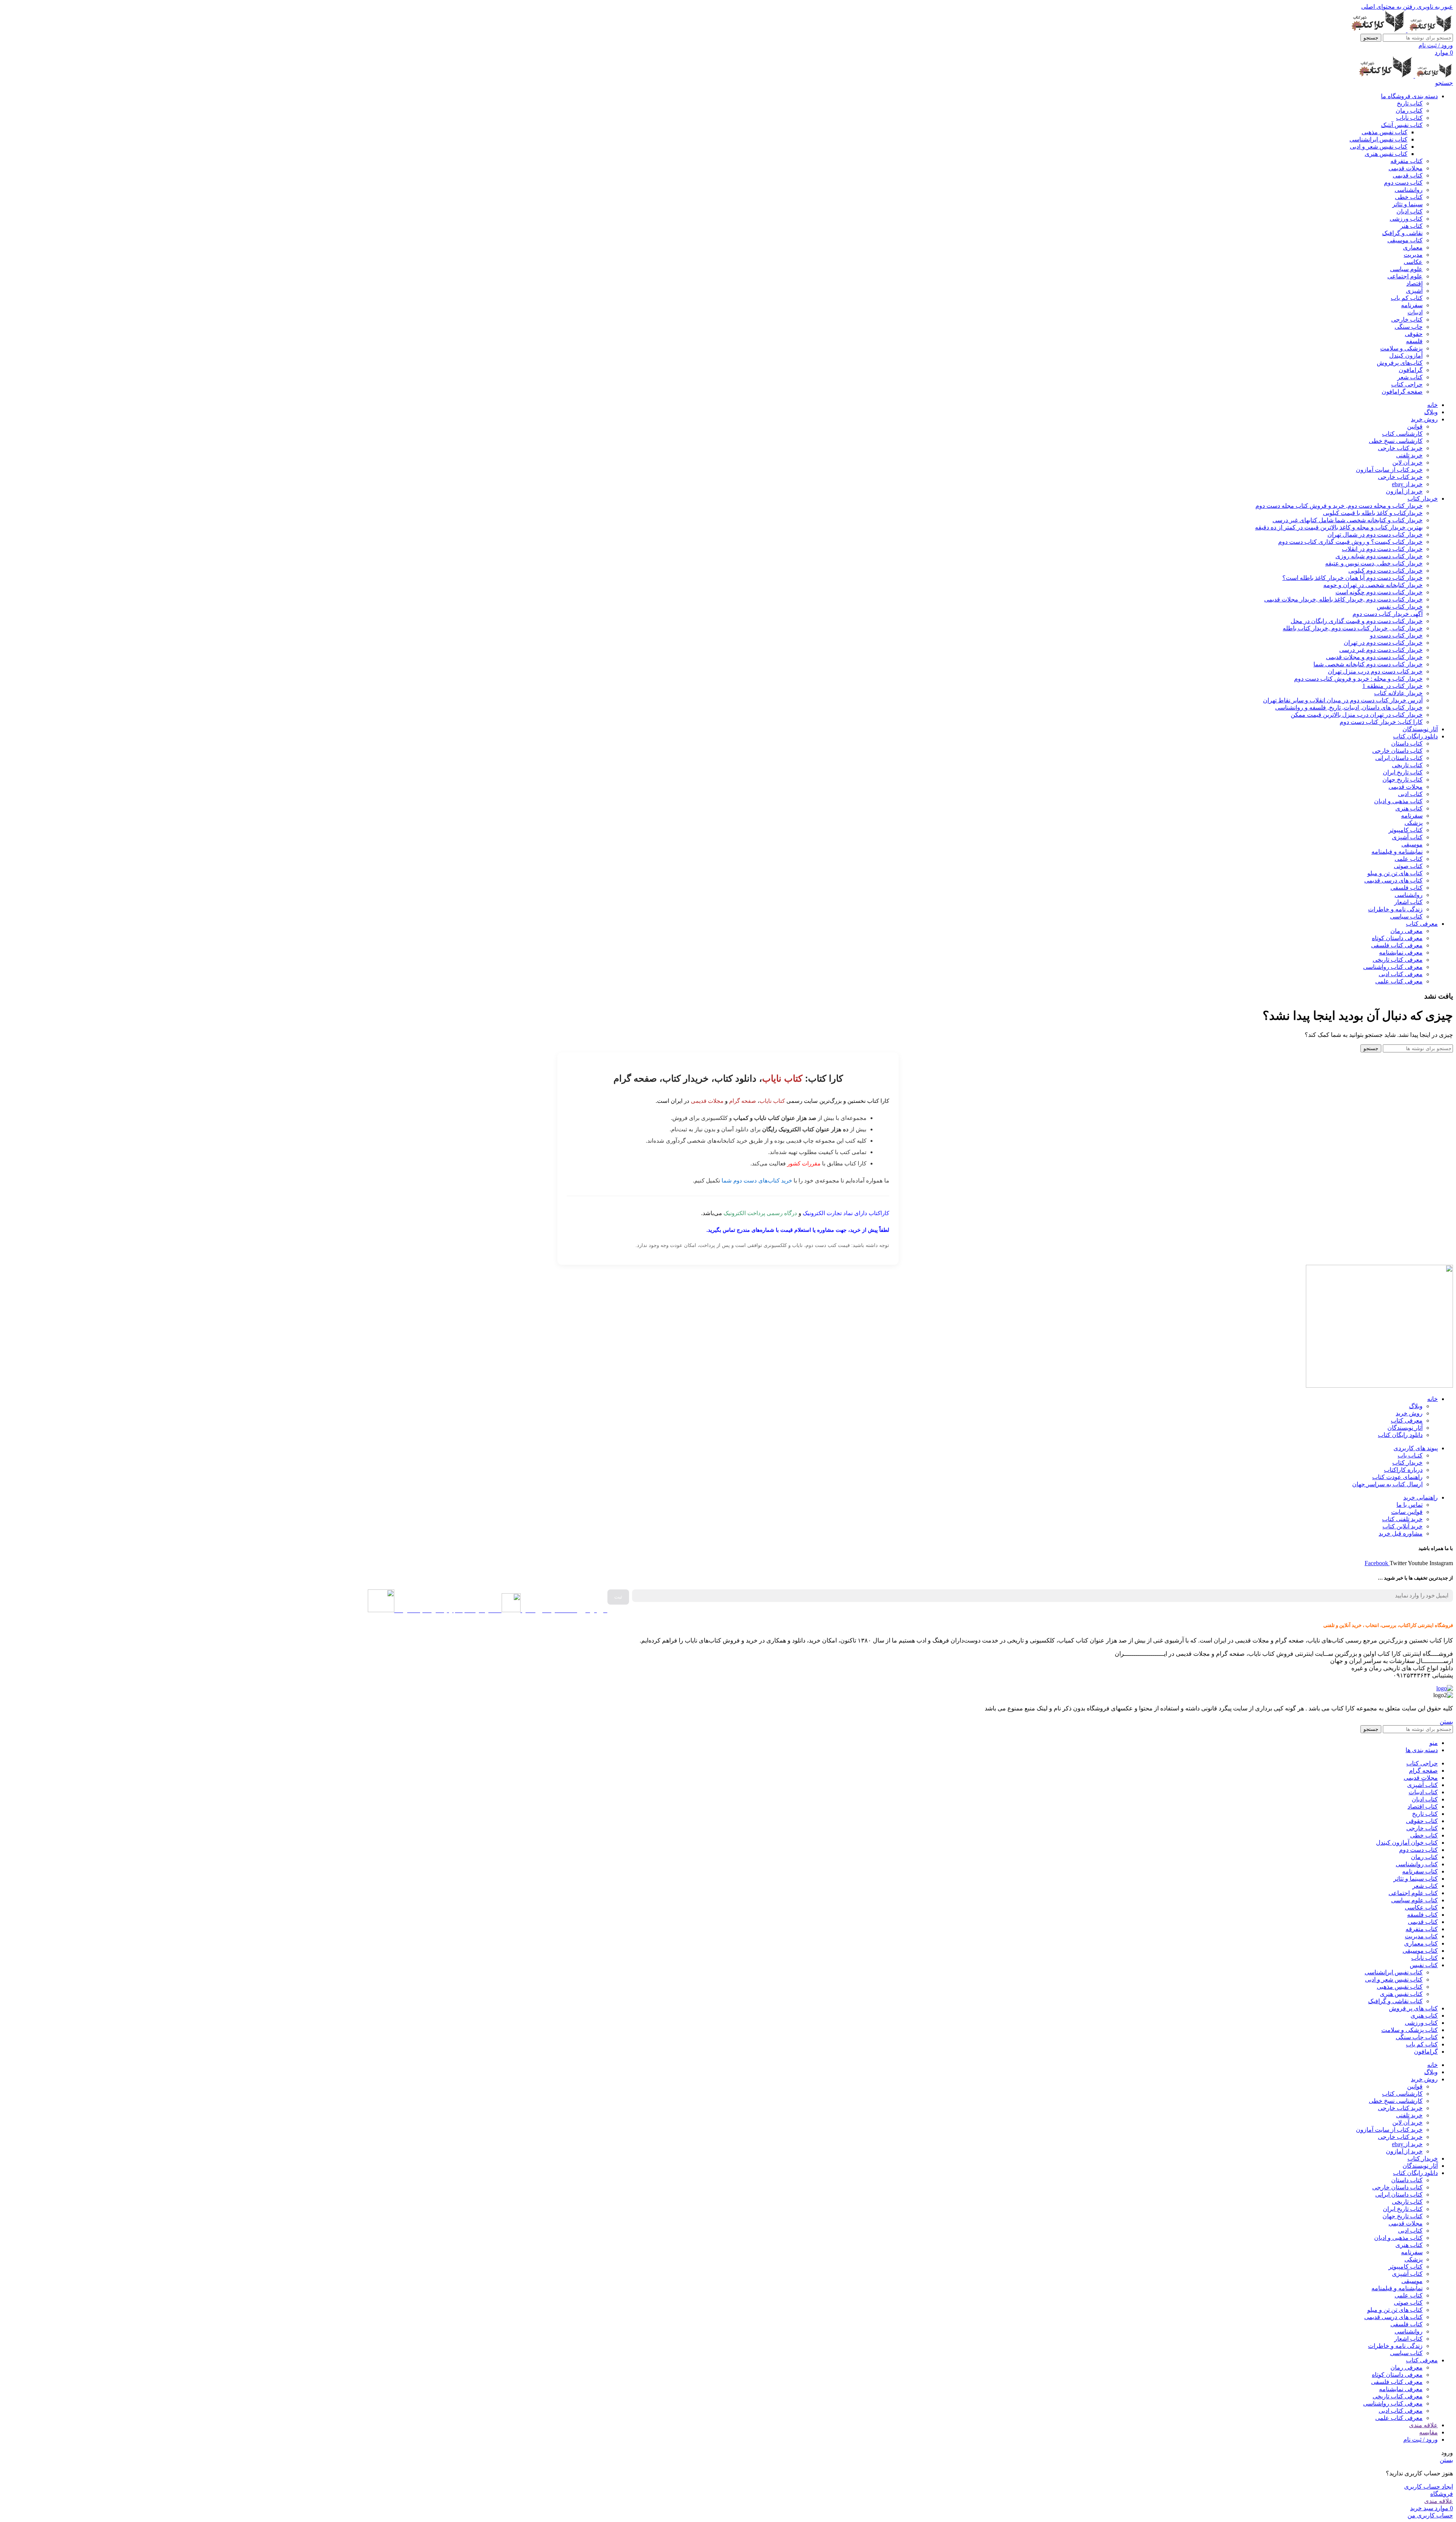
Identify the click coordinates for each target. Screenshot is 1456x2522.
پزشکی (1414, 823)
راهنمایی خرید (1421, 1497)
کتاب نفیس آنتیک (1402, 125)
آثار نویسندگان (1405, 1428)
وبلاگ (1416, 1406)
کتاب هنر (1411, 226)
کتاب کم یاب (1407, 298)
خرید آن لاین (1407, 462)
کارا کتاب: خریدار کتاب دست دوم (1381, 722)
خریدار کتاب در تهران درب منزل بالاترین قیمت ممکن (1357, 715)
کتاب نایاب (1409, 118)
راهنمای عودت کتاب (1397, 1477)
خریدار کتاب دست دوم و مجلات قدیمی (1374, 657)
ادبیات (1415, 312)
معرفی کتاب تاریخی (1398, 960)
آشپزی (1414, 291)
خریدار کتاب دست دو (1396, 635)
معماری (1413, 247)
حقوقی (1414, 334)
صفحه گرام (743, 1101)
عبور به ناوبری (1434, 7)
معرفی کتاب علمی (1399, 981)
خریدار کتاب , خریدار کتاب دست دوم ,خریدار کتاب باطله (1353, 628)
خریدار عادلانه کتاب (1398, 693)
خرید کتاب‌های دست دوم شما (757, 1180)
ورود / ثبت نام (1421, 2440)
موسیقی (1412, 844)
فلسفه (1414, 341)
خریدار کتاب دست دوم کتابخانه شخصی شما (1368, 664)
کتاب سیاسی (1406, 916)
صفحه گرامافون (1402, 392)
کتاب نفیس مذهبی (1385, 132)
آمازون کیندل (1406, 356)
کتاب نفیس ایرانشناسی (1378, 139)
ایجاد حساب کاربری (1429, 2487)
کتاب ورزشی (1406, 219)
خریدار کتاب (1407, 1463)
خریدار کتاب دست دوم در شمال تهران (1375, 535)
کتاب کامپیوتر (1406, 830)
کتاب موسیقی (1405, 240)
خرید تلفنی (1409, 455)
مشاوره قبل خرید (1401, 1533)
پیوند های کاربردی (1416, 1448)
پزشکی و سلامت (1401, 348)
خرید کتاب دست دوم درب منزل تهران (1375, 671)
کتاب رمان (1409, 111)
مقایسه (1429, 2432)
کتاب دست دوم (1403, 183)
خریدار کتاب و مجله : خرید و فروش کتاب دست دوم (1358, 679)
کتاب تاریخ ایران (1403, 772)
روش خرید (1409, 1413)
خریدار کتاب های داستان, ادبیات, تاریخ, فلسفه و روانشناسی (1349, 707)
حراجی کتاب (1407, 384)
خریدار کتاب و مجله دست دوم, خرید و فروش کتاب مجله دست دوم (1339, 506)
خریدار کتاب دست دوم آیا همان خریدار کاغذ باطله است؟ (1352, 578)
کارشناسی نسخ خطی (1396, 441)
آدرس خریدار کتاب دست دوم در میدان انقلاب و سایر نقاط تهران (1343, 700)
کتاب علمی (1409, 859)
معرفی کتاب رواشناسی (1393, 967)
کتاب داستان (1407, 744)
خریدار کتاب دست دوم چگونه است (1379, 592)
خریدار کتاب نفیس (1400, 607)
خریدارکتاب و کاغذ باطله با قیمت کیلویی (1373, 513)
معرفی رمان (1407, 931)
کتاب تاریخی (1407, 765)
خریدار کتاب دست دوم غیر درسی (1381, 650)
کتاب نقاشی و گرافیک (1395, 2001)
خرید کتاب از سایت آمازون (1389, 470)
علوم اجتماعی (1405, 276)
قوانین (1415, 426)
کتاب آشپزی (1407, 837)
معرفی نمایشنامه (1401, 952)
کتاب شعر (1410, 377)
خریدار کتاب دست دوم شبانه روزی (1379, 556)
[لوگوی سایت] (1429, 30)
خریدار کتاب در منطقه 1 (1392, 686)
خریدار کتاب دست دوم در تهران (1383, 643)
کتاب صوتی (1408, 866)
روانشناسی (1409, 190)
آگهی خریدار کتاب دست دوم (1388, 614)
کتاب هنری (1409, 808)
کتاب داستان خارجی (1397, 751)
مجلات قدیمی (1406, 168)
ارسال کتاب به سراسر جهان (1387, 1484)
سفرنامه (1412, 305)
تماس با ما (1410, 1505)
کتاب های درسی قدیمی (1393, 880)
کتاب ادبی (1410, 794)
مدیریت (1413, 255)
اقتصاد (1414, 283)
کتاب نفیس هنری (1386, 154)
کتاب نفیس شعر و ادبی (1379, 147)
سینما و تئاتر (1407, 204)
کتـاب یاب (1410, 1455)
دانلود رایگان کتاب (1400, 1435)
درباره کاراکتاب (1403, 1470)
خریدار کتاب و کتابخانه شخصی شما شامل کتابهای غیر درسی (1348, 520)
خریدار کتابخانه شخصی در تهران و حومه (1373, 585)
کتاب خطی (1409, 197)
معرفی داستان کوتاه (1397, 938)
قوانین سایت (1407, 1512)
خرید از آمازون (1404, 491)
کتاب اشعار (1408, 902)
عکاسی (1413, 262)
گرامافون (1411, 370)
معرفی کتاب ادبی (1401, 974)
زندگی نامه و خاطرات (1395, 909)
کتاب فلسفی (1407, 888)
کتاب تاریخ (1410, 103)
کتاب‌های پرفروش (1400, 363)
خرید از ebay (1407, 484)
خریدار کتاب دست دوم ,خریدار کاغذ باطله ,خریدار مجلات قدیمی (1343, 599)
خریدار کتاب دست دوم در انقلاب (1382, 549)
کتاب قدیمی (1408, 175)
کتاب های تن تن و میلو (1395, 873)
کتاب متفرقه (1407, 161)
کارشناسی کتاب (1402, 434)
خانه (1432, 1399)
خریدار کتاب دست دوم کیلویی (1385, 571)
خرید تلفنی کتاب (1402, 1519)
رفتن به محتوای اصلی (1388, 7)
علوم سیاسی (1406, 269)
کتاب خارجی (1407, 320)
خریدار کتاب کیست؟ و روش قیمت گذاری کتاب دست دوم (1350, 542)
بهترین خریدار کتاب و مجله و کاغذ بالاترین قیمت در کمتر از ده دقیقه (1339, 527)
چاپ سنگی (1409, 327)
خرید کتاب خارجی (1400, 448)
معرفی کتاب (1407, 1420)
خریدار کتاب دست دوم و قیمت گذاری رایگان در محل (1357, 621)
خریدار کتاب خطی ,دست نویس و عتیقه (1374, 563)
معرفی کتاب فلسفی (1397, 945)
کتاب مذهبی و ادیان (1398, 801)
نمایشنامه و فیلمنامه (1397, 852)
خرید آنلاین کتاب (1403, 1526)
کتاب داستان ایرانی (1399, 758)
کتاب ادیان (1410, 211)
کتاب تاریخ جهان (1403, 780)
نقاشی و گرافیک (1402, 233)
